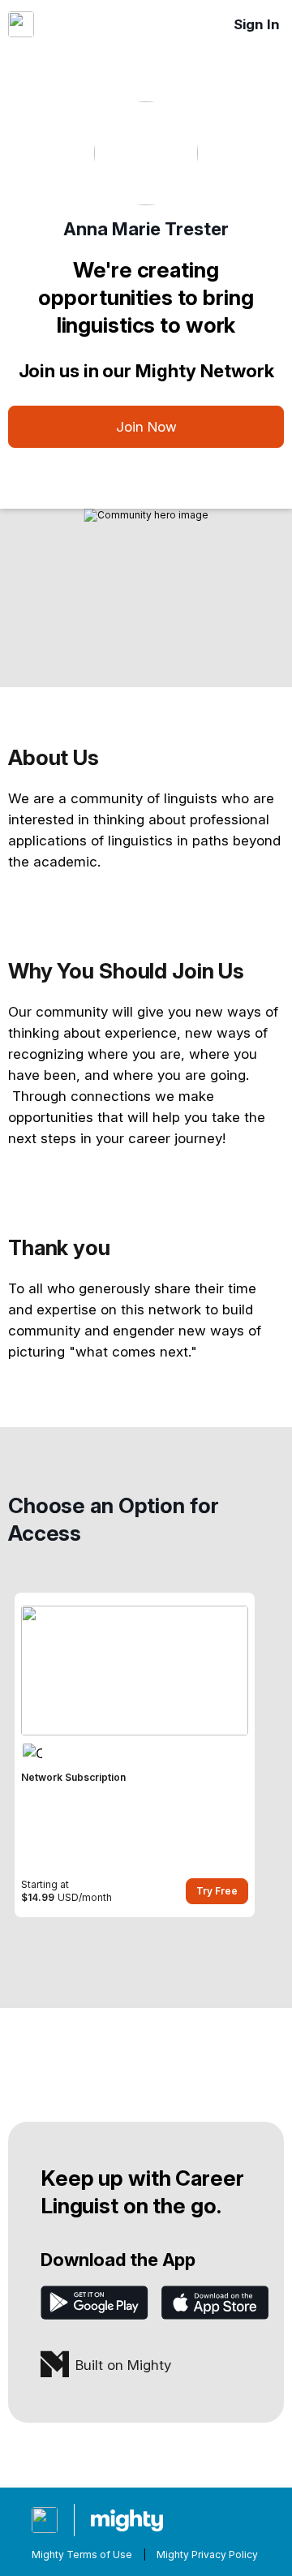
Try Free (217, 1891)
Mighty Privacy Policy (207, 2554)
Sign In (257, 24)
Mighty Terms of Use (82, 2554)
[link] (135, 1755)
